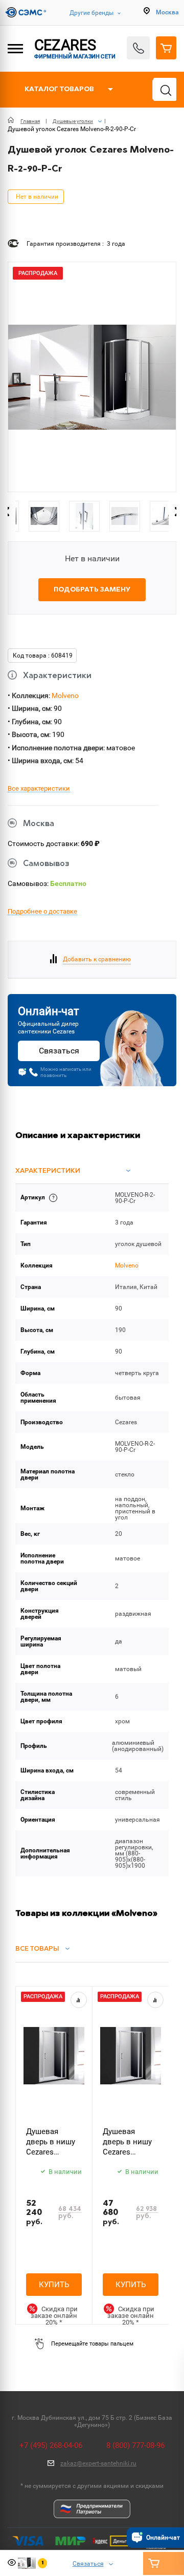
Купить (54, 2285)
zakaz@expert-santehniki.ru (98, 2463)
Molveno (65, 695)
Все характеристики (39, 789)
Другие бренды (91, 13)
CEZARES (75, 48)
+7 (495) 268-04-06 (51, 2445)
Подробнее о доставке (42, 912)
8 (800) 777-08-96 (135, 2445)
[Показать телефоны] (138, 48)
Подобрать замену (92, 590)
